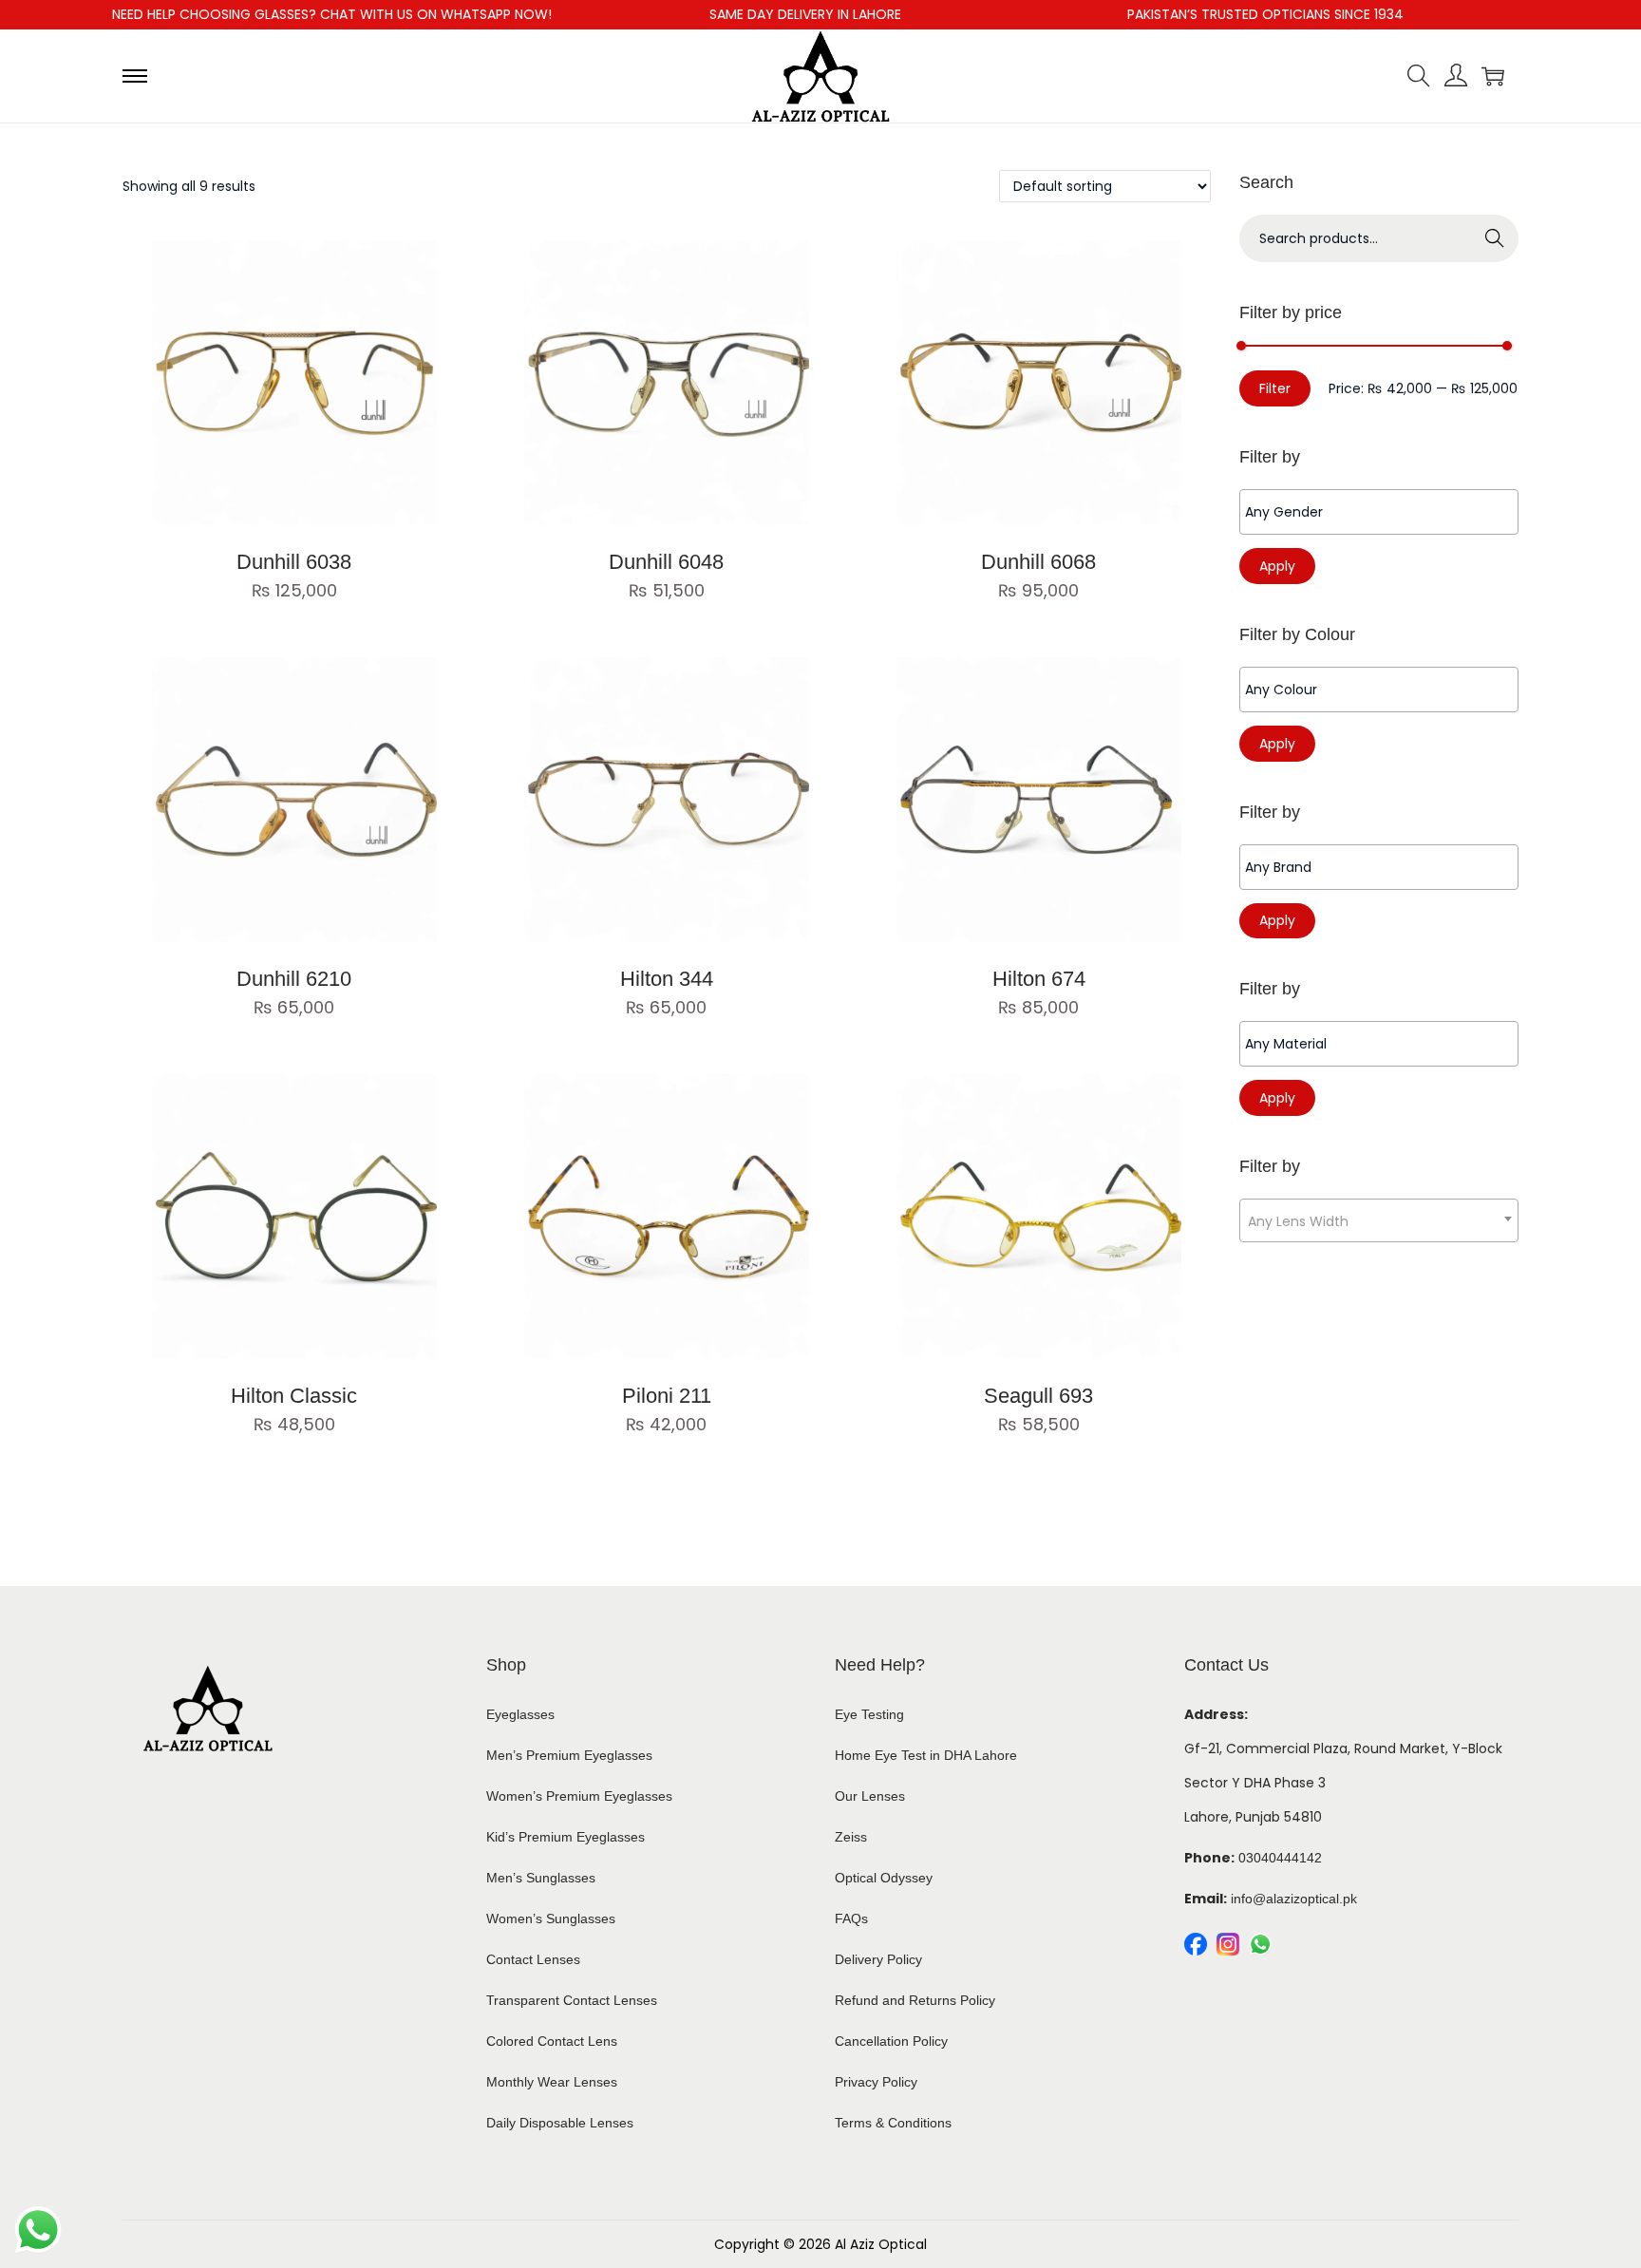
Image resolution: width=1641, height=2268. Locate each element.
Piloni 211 (667, 1396)
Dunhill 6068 (1038, 562)
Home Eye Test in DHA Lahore (926, 1755)
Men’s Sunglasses (541, 1878)
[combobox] (1379, 1220)
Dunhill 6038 (294, 562)
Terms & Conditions (893, 2123)
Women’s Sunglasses (551, 1918)
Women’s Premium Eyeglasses (579, 1796)
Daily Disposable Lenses (560, 2123)
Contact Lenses (533, 1959)
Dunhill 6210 (294, 979)
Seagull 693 (1038, 1396)
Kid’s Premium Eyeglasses (566, 1837)
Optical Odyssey (884, 1878)
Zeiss (851, 1837)
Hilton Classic (294, 1396)
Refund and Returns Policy (915, 2000)
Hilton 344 (667, 979)
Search (1495, 238)
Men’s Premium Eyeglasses (569, 1755)
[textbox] (1384, 512)
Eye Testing (869, 1714)
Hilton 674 (1039, 979)
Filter (1275, 388)
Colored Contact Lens (552, 2041)
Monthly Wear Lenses (552, 2082)
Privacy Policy (876, 2082)
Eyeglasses (520, 1714)
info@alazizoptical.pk (1294, 1899)
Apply (1277, 566)
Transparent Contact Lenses (572, 2000)
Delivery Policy (878, 1959)
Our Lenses (870, 1796)
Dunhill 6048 (666, 562)
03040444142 (1280, 1858)
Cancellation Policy (891, 2041)
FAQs (851, 1918)
